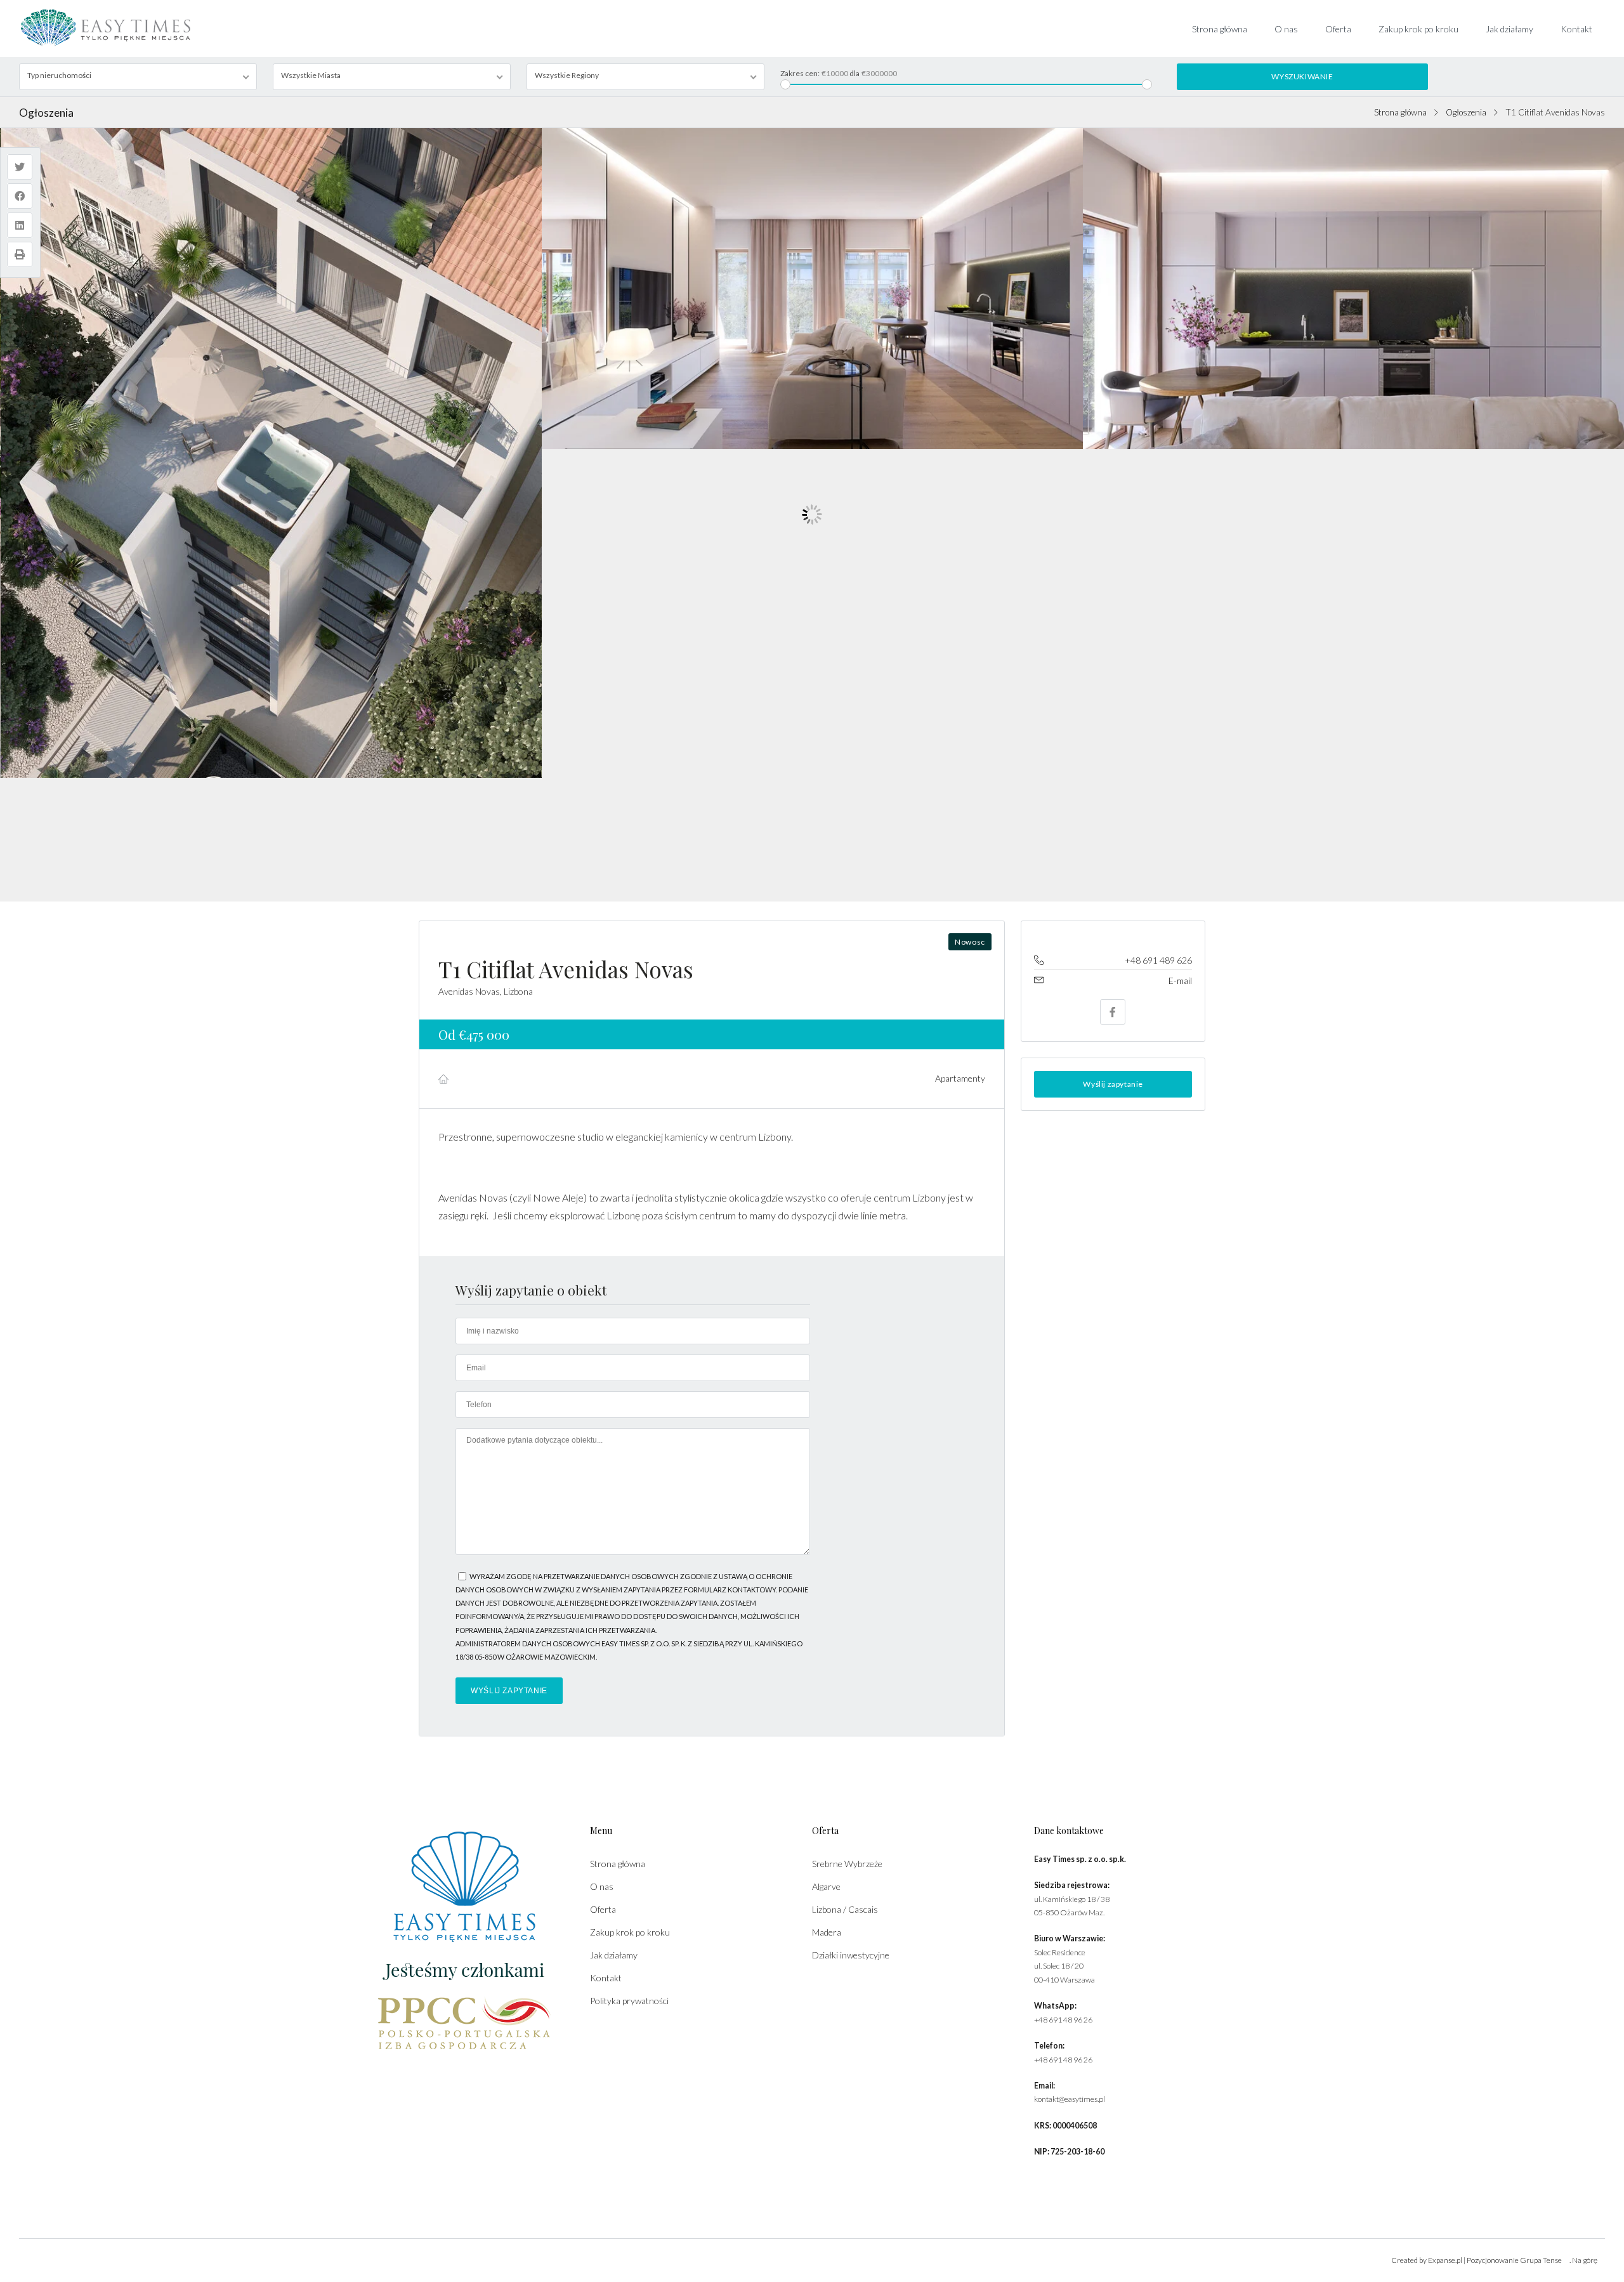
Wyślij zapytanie (1113, 1084)
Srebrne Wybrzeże (847, 1864)
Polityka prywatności (629, 2001)
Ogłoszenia (1466, 112)
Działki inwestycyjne (851, 1955)
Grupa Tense (1541, 2260)
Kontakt (1576, 29)
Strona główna (1220, 29)
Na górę (1585, 2260)
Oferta (1338, 29)
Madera (827, 1932)
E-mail (1180, 980)
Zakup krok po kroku (1418, 29)
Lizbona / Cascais (845, 1909)
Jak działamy (1509, 29)
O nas (1286, 29)
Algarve (826, 1886)
